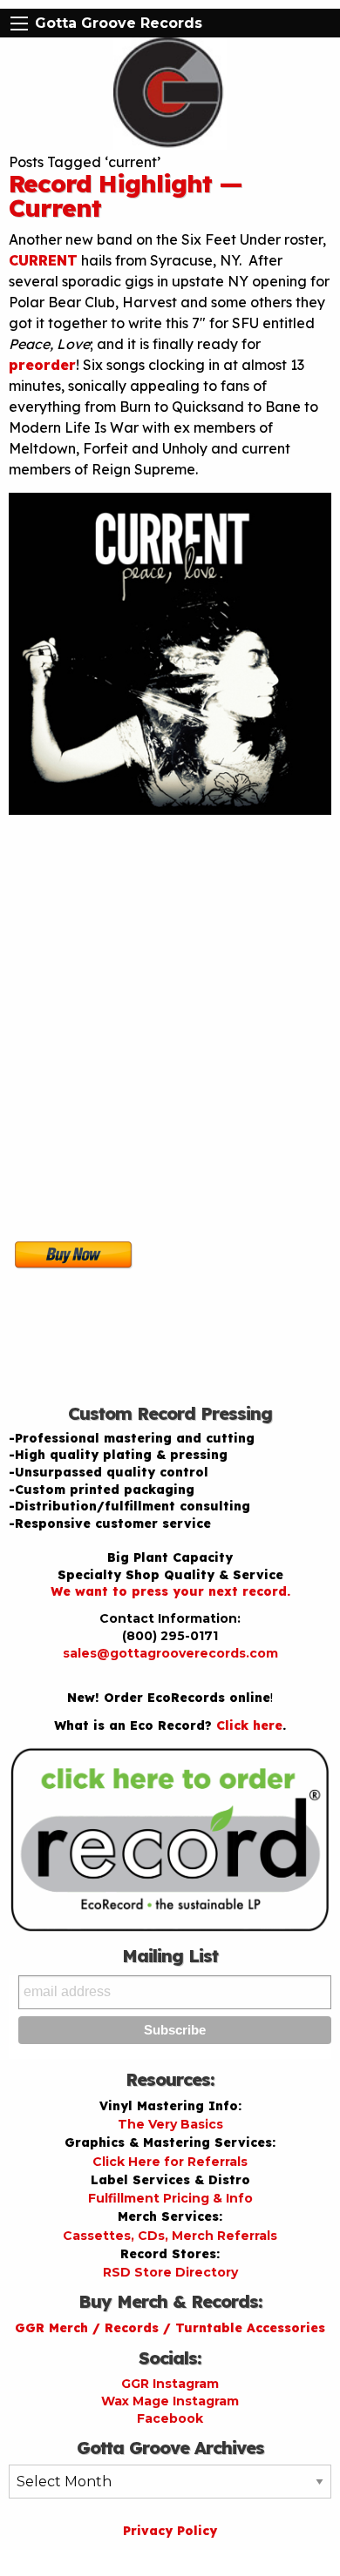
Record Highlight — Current (126, 195)
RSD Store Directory (170, 2272)
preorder (42, 365)
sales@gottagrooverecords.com (170, 1653)
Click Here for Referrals (170, 2162)
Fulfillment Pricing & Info (170, 2198)
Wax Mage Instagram (170, 2401)
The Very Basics (170, 2124)
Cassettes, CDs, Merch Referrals (170, 2236)
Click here (249, 1725)
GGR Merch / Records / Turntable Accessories (170, 2328)
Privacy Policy (170, 2531)
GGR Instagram (170, 2384)
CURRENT (43, 260)
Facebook (170, 2418)
